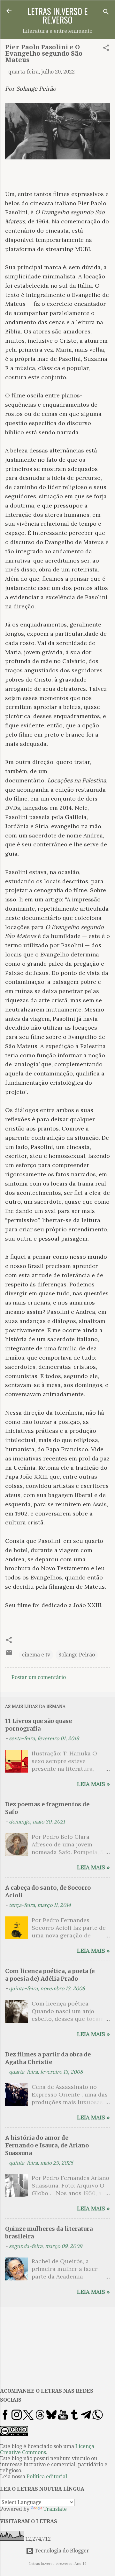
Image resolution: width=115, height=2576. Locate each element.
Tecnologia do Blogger (61, 2551)
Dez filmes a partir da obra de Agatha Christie (48, 2058)
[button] (106, 49)
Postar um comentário (39, 1677)
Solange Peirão (77, 1655)
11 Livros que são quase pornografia (38, 1725)
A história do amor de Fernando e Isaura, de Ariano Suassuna (47, 2145)
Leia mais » (93, 1784)
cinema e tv (36, 1655)
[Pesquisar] (106, 13)
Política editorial (47, 2477)
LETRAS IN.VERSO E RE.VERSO (57, 15)
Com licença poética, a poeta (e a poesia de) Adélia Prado (50, 1975)
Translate (55, 2509)
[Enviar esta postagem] (9, 1654)
